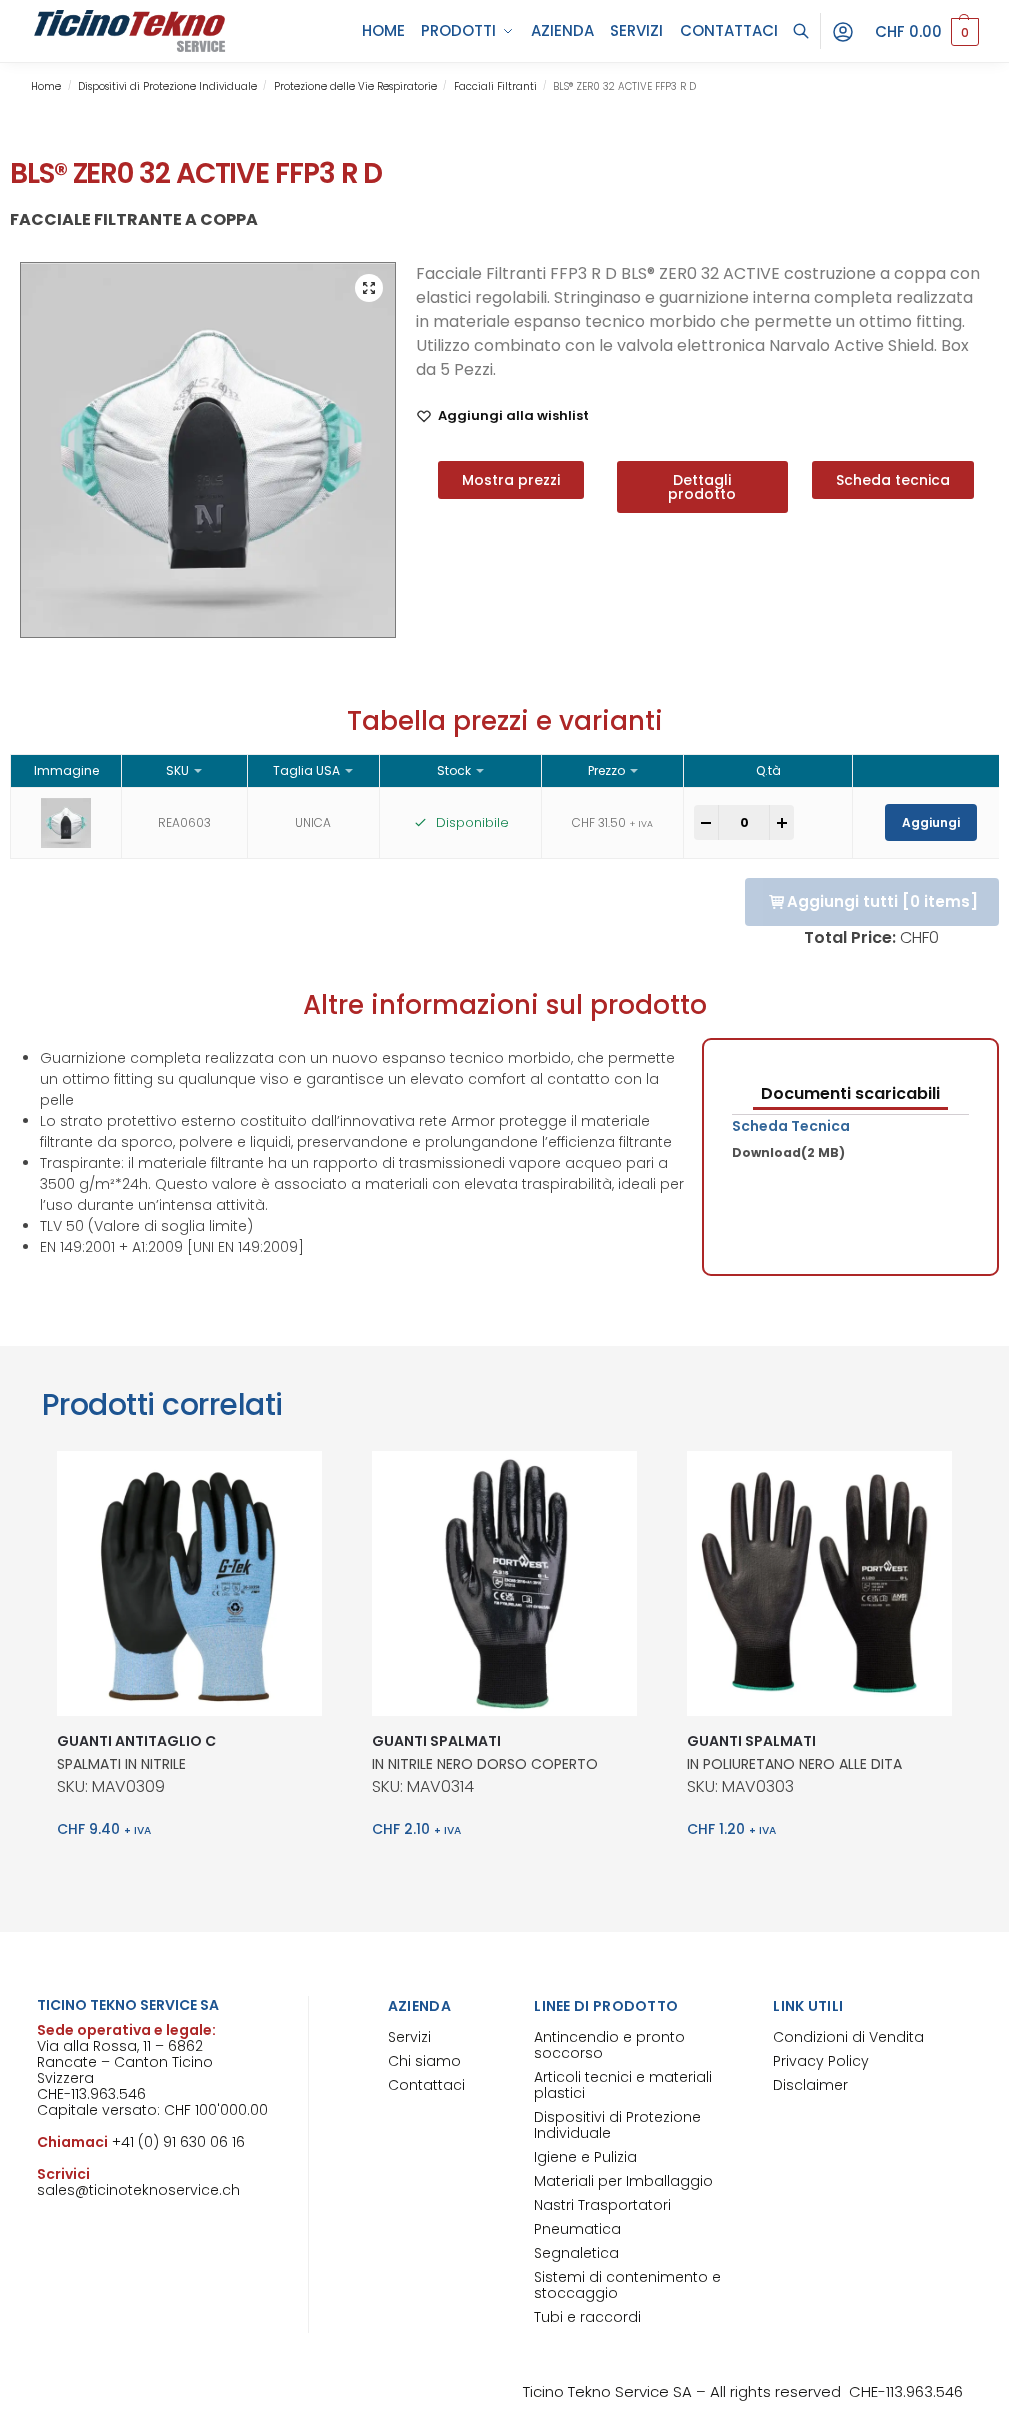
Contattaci (426, 2085)
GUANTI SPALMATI (436, 1741)
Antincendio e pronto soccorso (609, 2045)
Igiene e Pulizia (585, 2157)
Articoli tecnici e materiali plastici (623, 2085)
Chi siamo (424, 2061)
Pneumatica (577, 2229)
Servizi (409, 2037)
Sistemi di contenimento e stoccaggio (627, 2285)
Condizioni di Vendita (848, 2037)
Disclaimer (810, 2085)
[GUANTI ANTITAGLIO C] (189, 1583)
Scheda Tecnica (791, 1126)
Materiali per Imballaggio (623, 2181)
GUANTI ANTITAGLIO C (136, 1741)
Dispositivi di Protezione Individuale (167, 86)
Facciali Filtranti (495, 86)
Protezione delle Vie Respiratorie (355, 86)
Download (788, 1153)
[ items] (882, 901)
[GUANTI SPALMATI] (504, 1583)
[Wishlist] (292, 1481)
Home (46, 86)
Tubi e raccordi (587, 2317)
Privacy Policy (821, 2061)
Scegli (189, 1872)
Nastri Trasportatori (602, 2205)
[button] (927, 32)
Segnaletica (576, 2253)
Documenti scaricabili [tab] (850, 1093)
